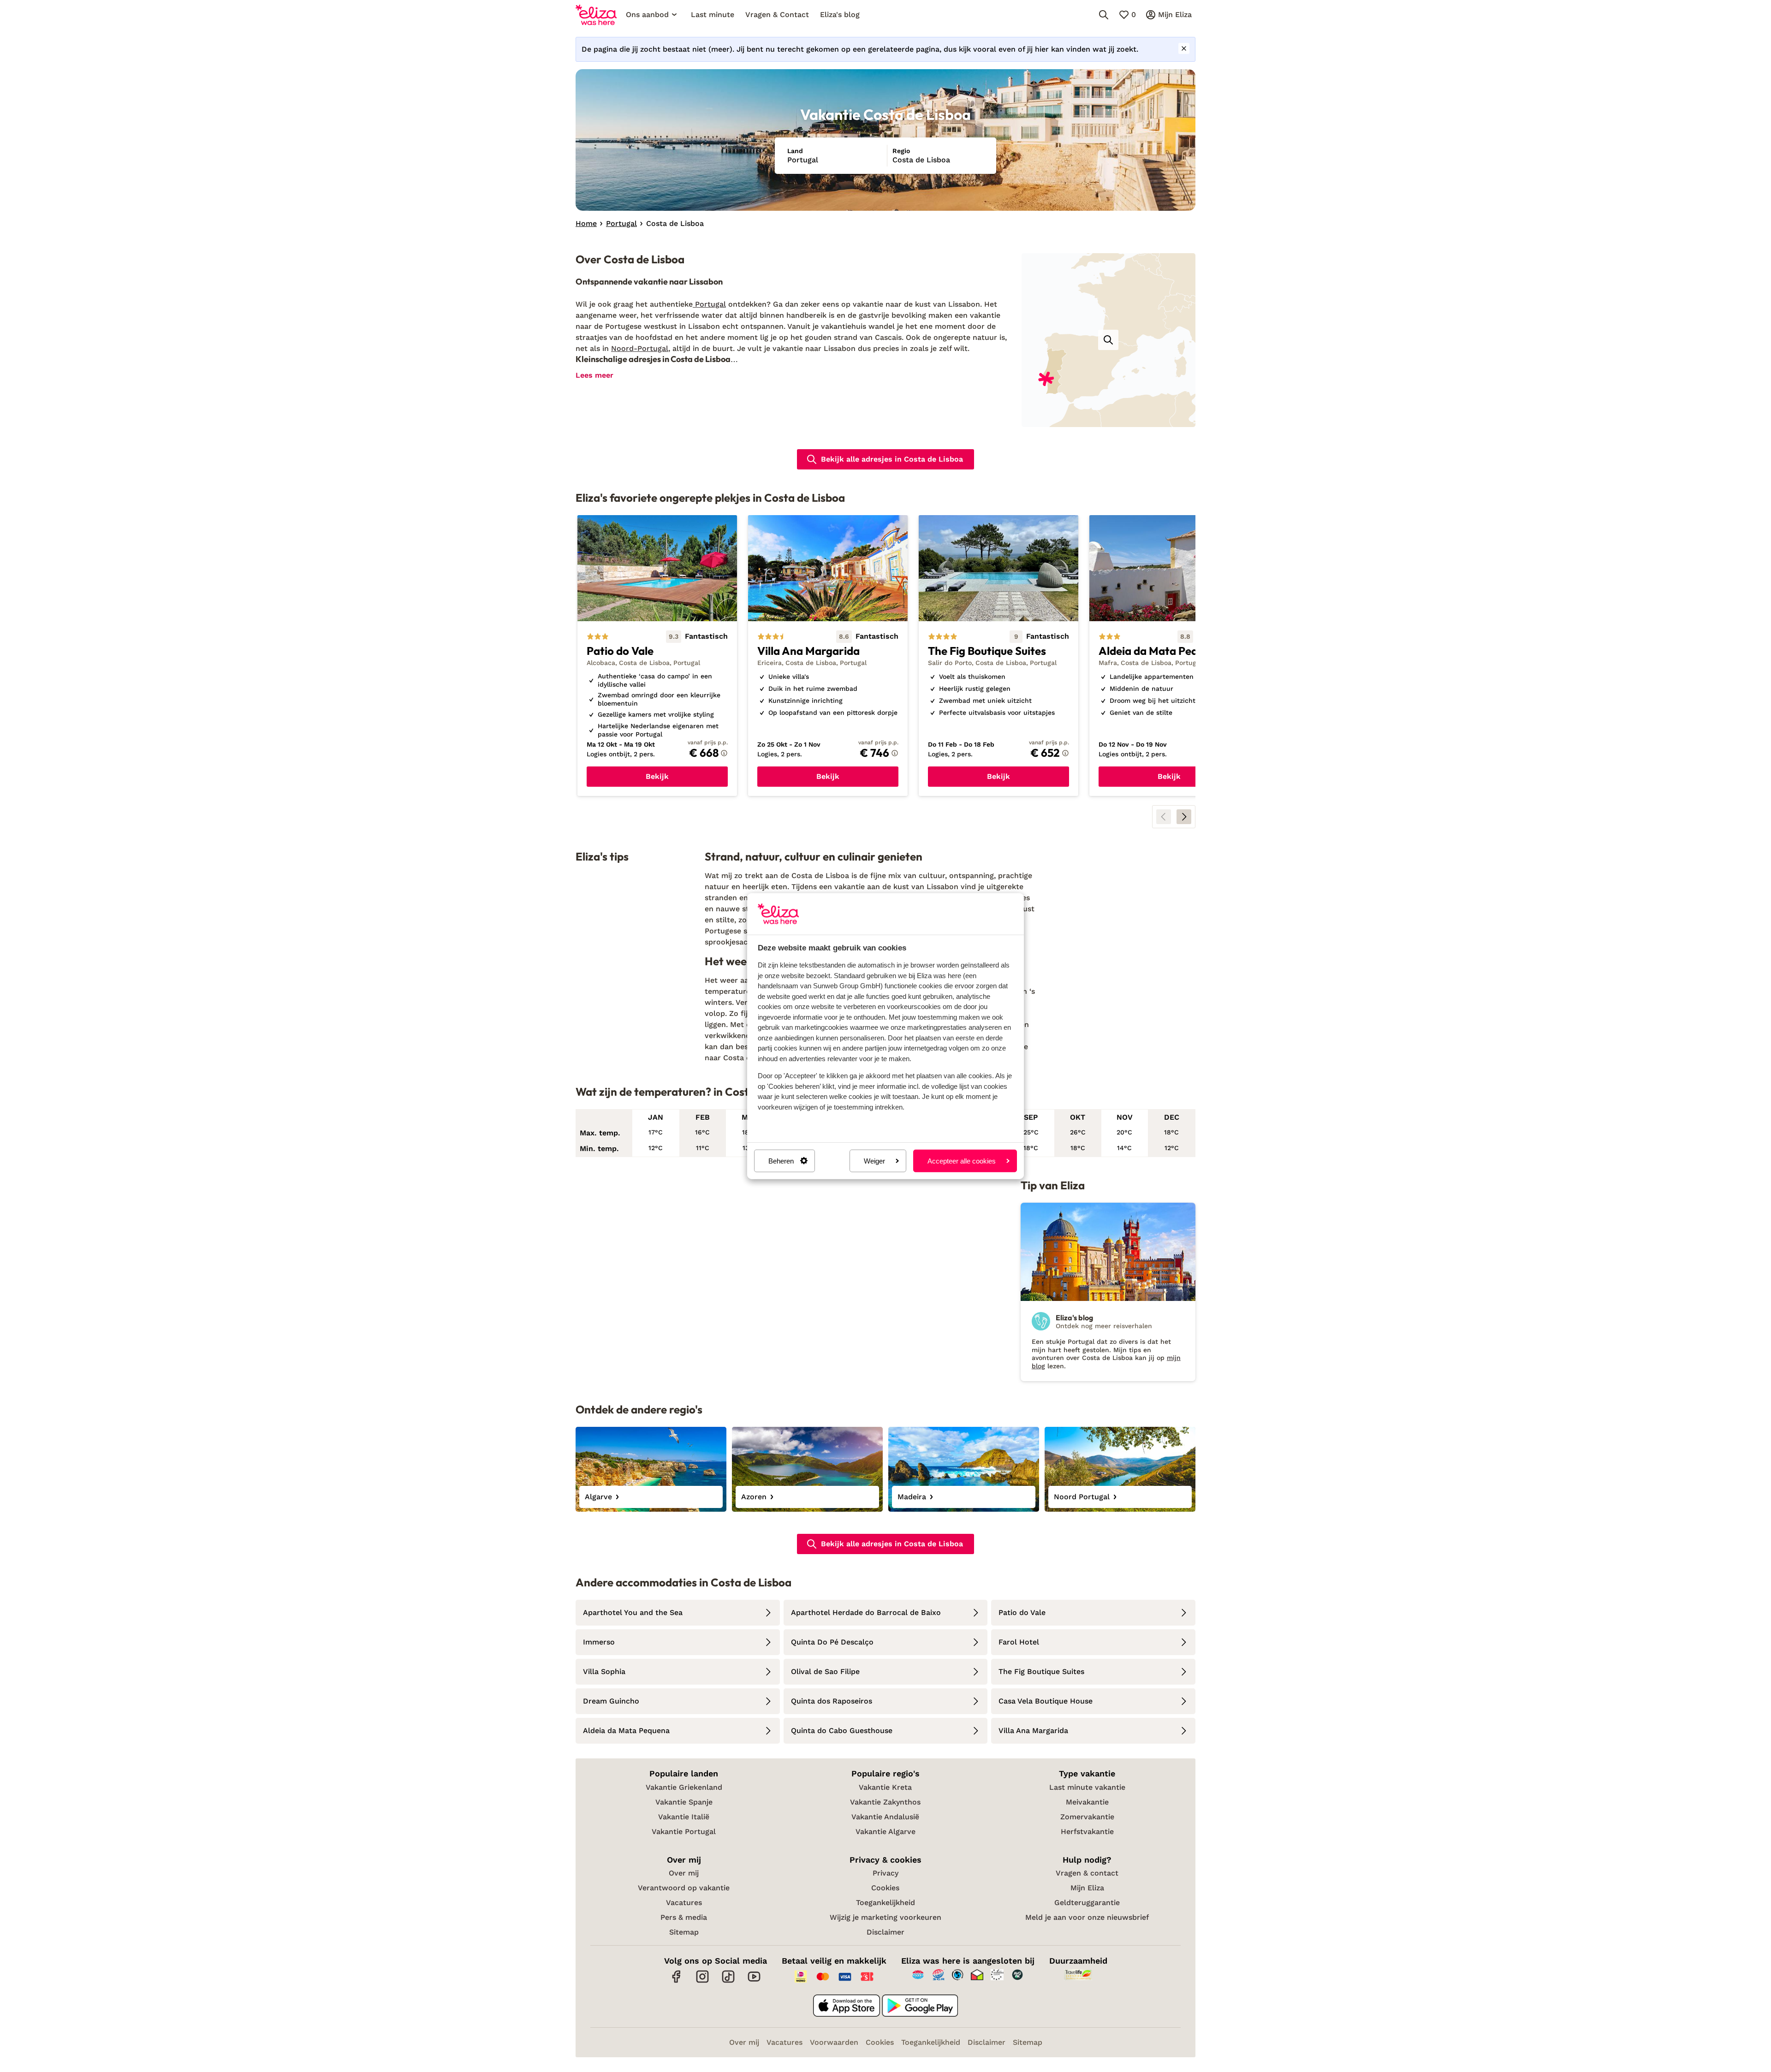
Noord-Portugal (640, 348)
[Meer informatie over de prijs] (724, 753)
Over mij (684, 1873)
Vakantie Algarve (885, 1832)
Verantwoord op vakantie (684, 1888)
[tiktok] (728, 1981)
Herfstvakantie (1087, 1832)
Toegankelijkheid (885, 1903)
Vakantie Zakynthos (885, 1802)
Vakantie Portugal (684, 1832)
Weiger (874, 1161)
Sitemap (684, 1932)
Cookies (885, 1888)
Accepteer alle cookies (962, 1161)
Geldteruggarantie (1087, 1903)
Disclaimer (885, 1932)
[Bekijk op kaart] (1108, 340)
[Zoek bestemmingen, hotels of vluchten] (1104, 15)
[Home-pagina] (596, 15)
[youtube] (754, 1981)
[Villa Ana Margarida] (828, 656)
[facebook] (677, 1981)
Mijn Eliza (1087, 1888)
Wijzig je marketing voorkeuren (885, 1917)
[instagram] (702, 1981)
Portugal (709, 304)
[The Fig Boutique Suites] (998, 656)
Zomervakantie (1087, 1817)
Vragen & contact (1087, 1873)
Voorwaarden (834, 2042)
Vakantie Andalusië (885, 1817)
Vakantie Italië (684, 1817)
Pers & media (684, 1917)
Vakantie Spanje (684, 1802)
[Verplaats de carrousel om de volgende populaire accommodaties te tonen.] (1184, 817)
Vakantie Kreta (885, 1787)
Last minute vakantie (1087, 1787)
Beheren (781, 1161)
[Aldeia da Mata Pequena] (1169, 656)
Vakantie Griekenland (684, 1787)
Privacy (885, 1873)
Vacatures (684, 1903)
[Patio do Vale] (657, 656)
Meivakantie (1087, 1802)
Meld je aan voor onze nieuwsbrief (1087, 1917)
